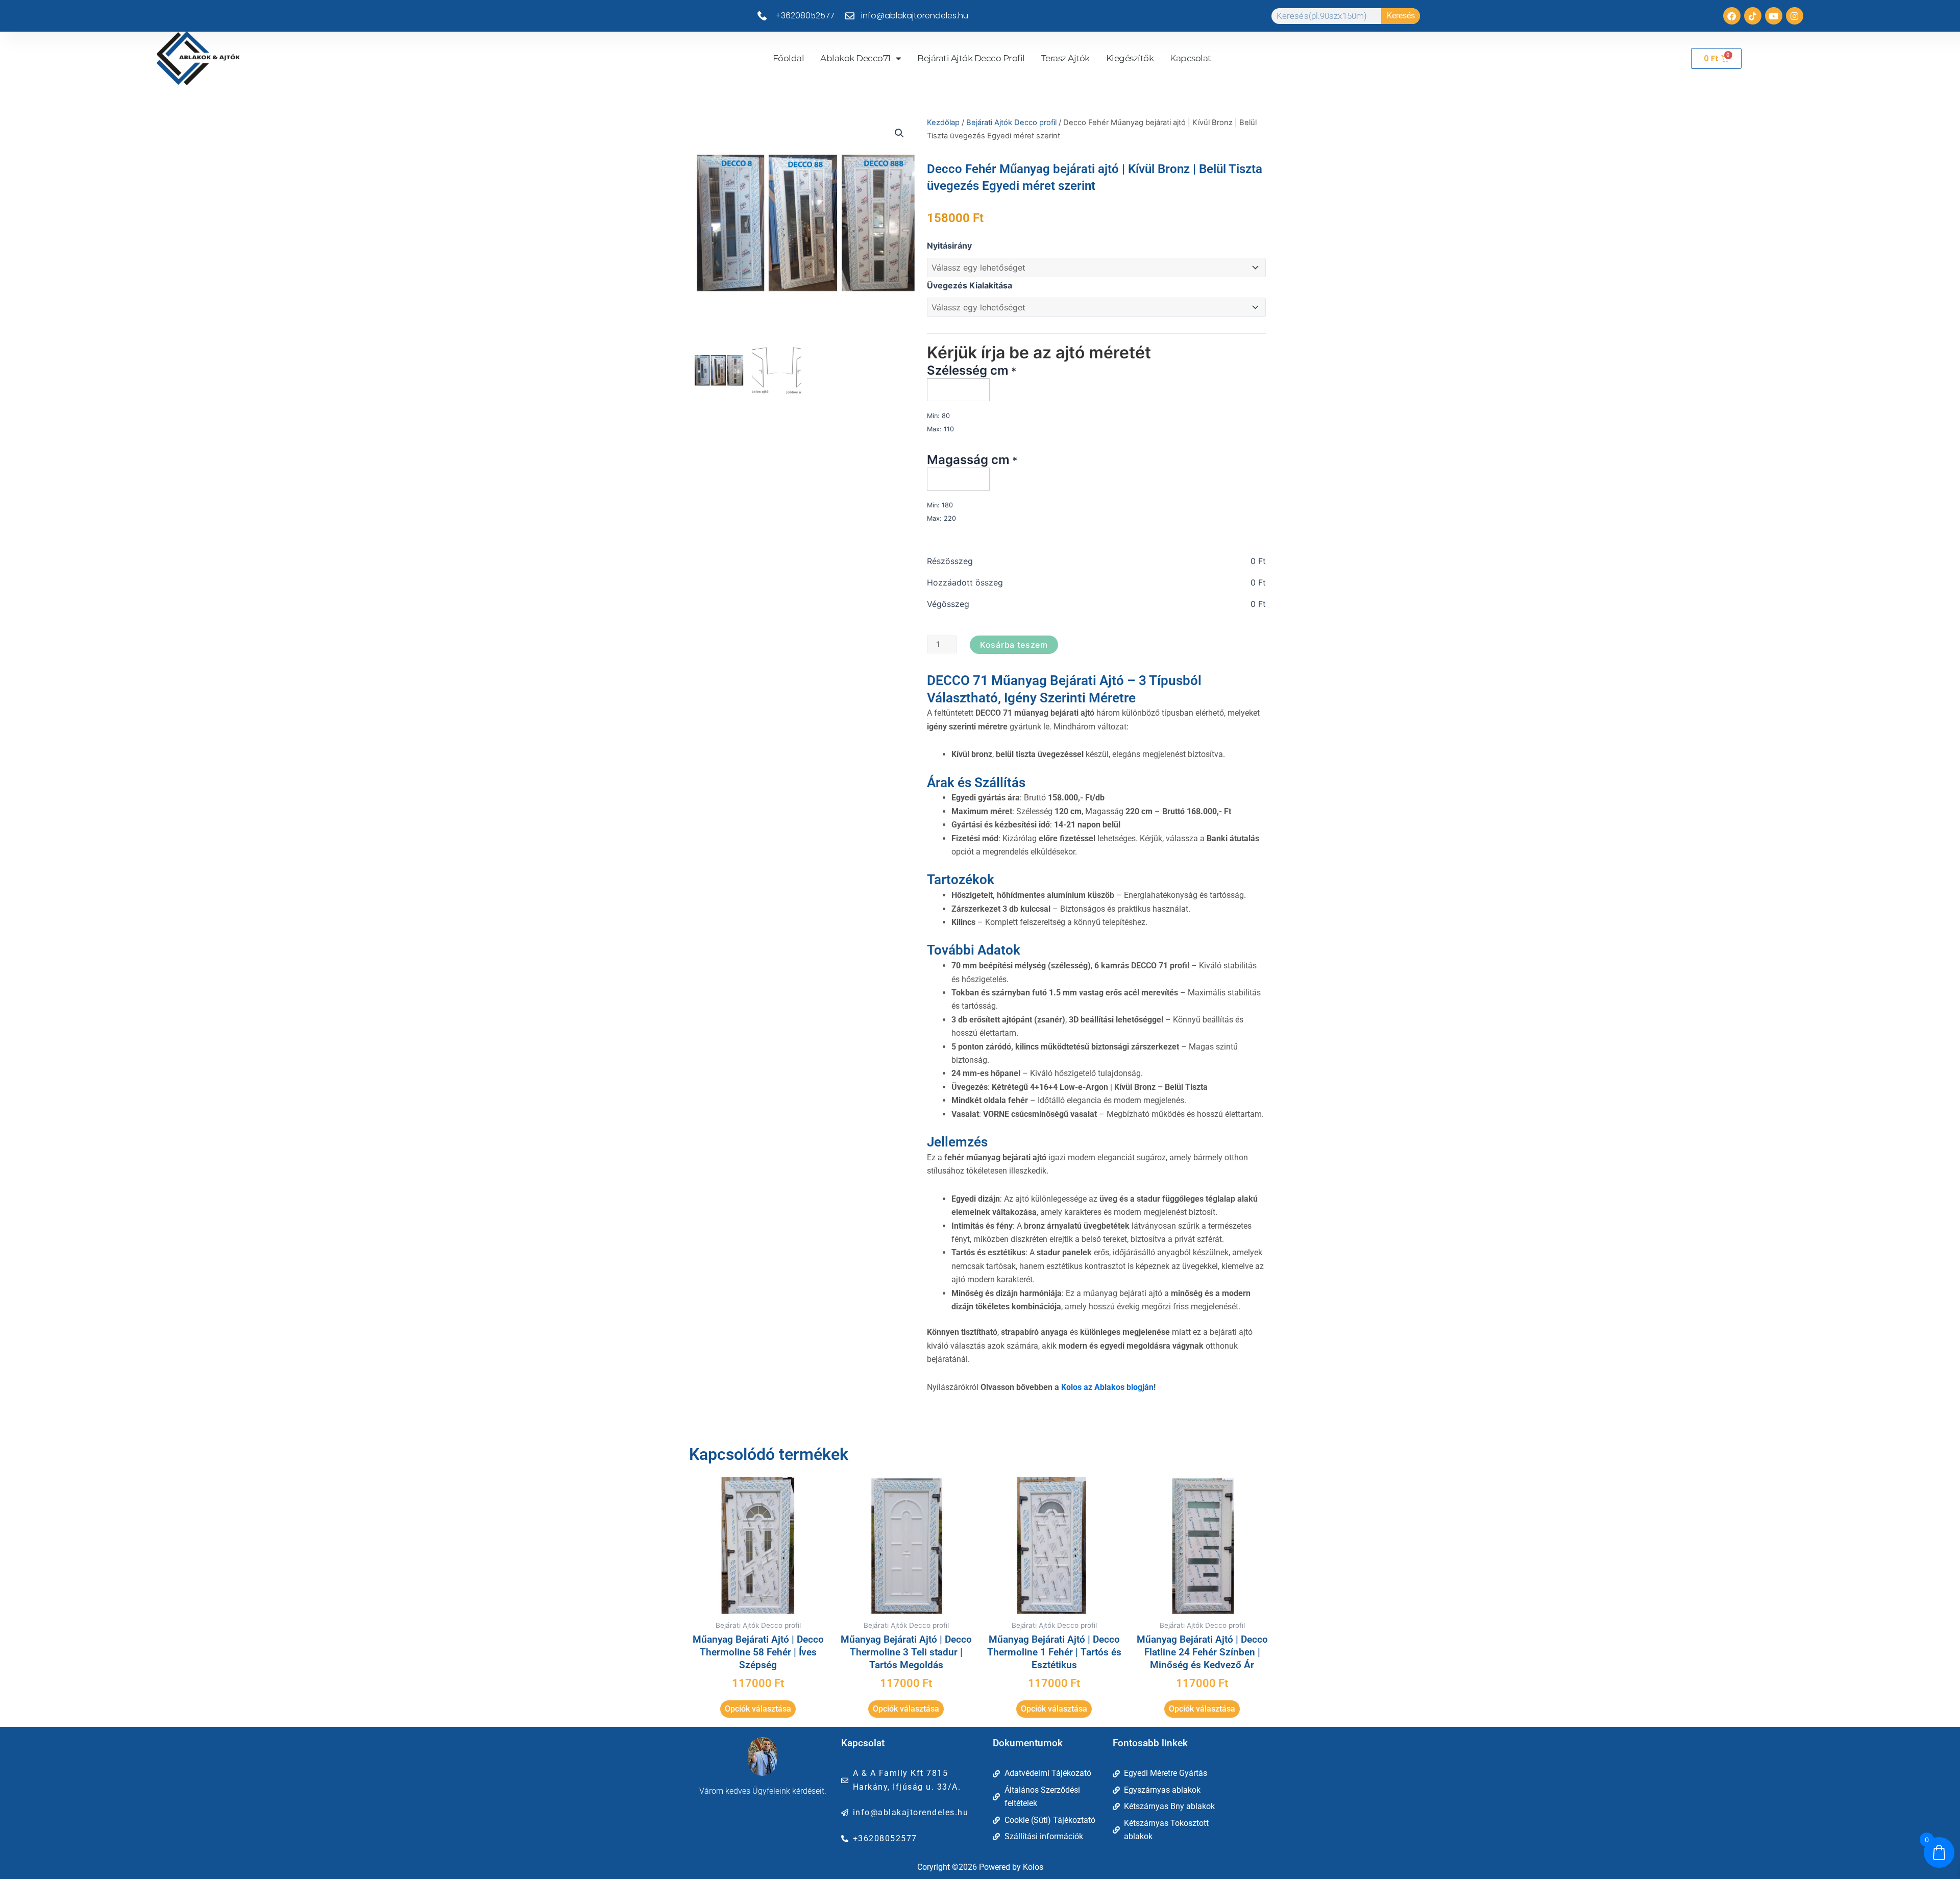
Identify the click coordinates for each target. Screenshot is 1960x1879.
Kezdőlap (943, 123)
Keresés (1401, 16)
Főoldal (789, 58)
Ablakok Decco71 (855, 58)
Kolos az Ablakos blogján (1107, 1387)
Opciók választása (758, 1709)
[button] (899, 133)
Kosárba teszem (1014, 645)
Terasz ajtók (1065, 58)
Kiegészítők (1130, 58)
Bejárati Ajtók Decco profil (971, 58)
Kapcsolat (1191, 58)
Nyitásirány (949, 246)
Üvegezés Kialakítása (970, 285)
